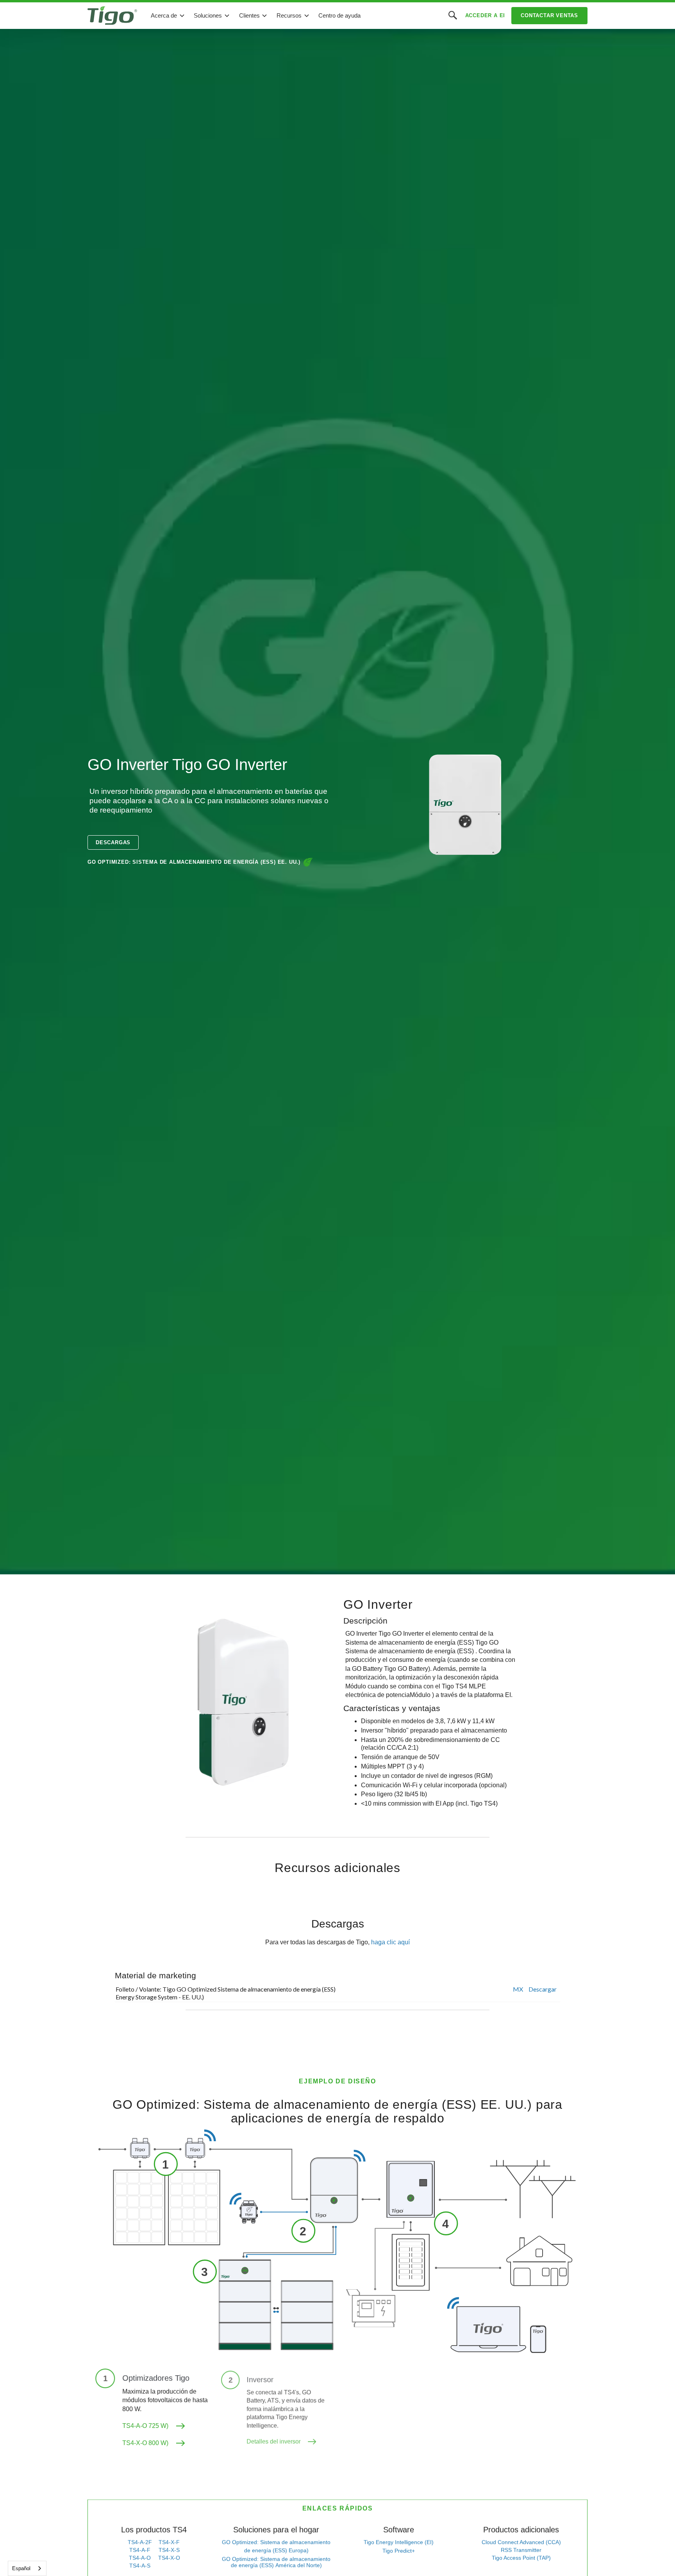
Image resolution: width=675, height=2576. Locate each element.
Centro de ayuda (339, 15)
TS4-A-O (140, 2557)
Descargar (543, 1989)
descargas (113, 842)
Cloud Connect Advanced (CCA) (521, 2542)
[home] (112, 16)
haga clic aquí (390, 1942)
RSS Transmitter (521, 2549)
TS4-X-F (169, 2542)
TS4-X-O (169, 2557)
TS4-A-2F (140, 2542)
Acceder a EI (485, 15)
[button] (168, 16)
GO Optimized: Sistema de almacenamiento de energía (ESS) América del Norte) (276, 2562)
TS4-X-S (169, 2549)
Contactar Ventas (549, 15)
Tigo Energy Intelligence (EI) (399, 2542)
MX (518, 1989)
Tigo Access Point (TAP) (521, 2557)
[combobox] (27, 2568)
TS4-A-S (140, 2565)
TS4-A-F (140, 2549)
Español (21, 2568)
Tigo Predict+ (399, 2550)
